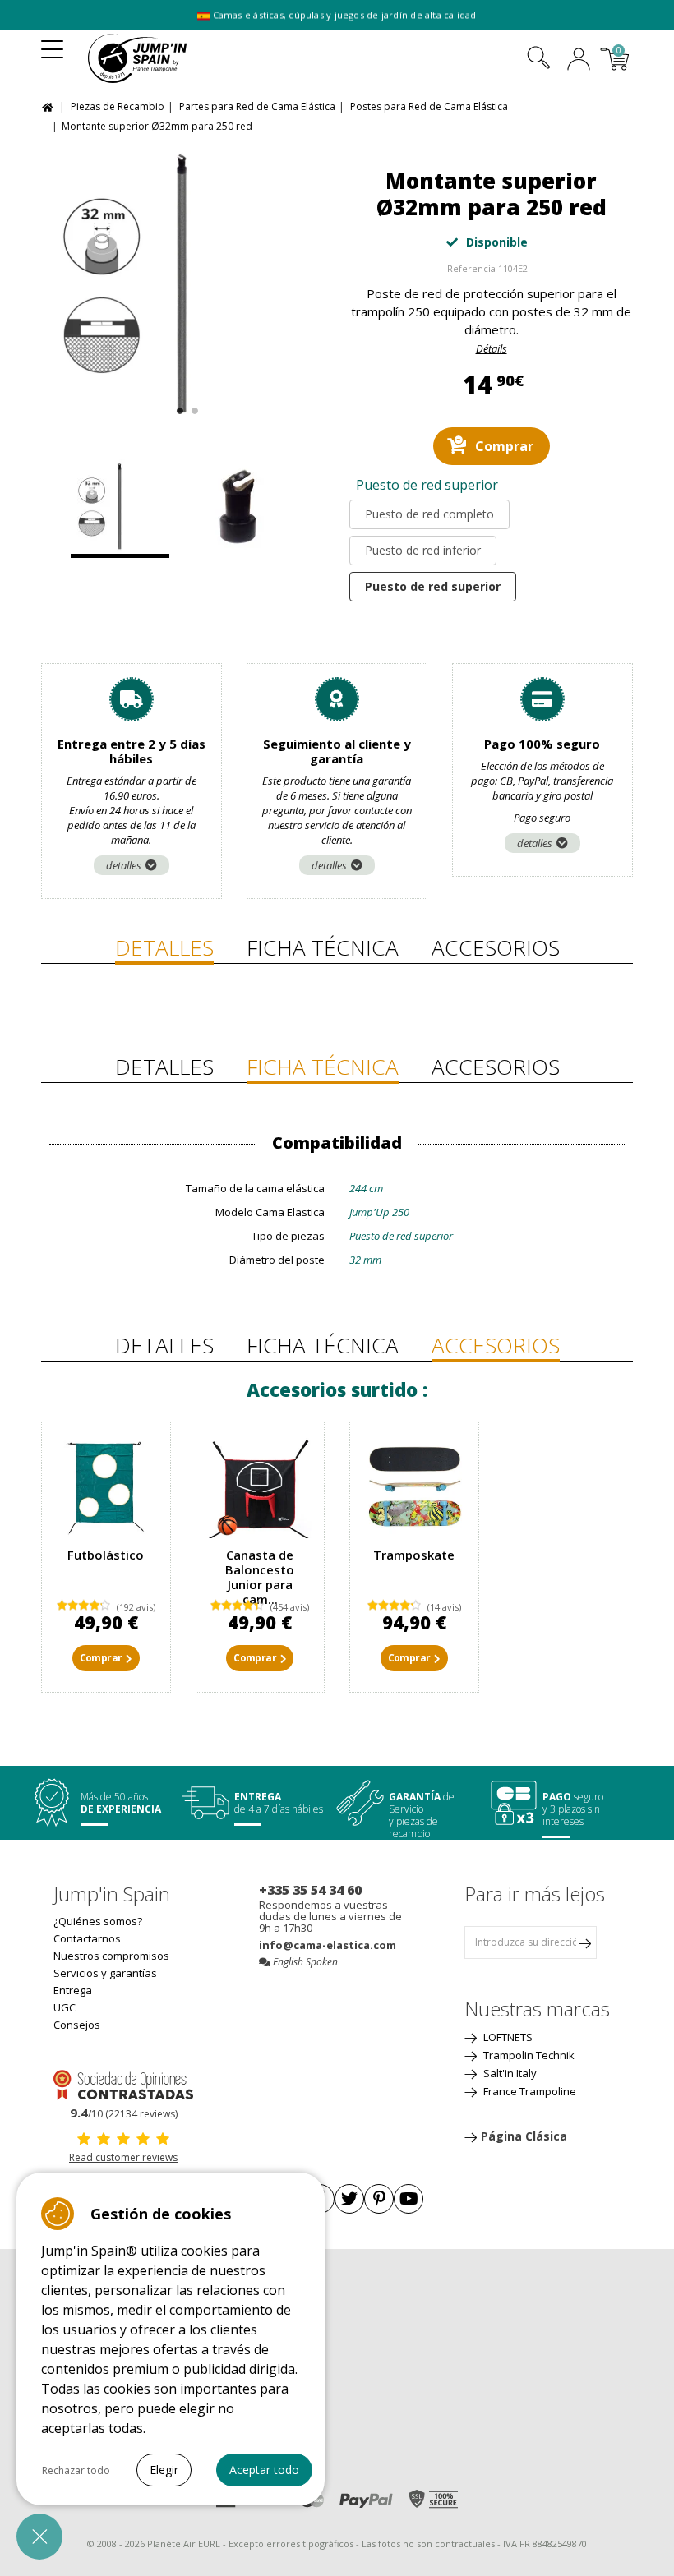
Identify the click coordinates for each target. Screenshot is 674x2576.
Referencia (471, 268)
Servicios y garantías (105, 1973)
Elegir (164, 2470)
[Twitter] (349, 2199)
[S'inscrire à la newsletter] (584, 1942)
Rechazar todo (76, 2470)
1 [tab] (178, 407)
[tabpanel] (183, 285)
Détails (492, 348)
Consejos (77, 2025)
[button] (39, 2537)
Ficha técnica (323, 947)
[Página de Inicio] (50, 106)
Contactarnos (87, 1938)
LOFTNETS (507, 2037)
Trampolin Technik (528, 2055)
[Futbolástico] (106, 1486)
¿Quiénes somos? (98, 1921)
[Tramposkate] (414, 1486)
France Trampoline (529, 2091)
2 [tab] (193, 407)
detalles (124, 865)
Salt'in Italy (509, 2073)
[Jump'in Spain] (162, 58)
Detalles (164, 947)
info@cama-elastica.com (328, 1945)
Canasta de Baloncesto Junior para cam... (260, 1577)
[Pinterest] (379, 2199)
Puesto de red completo (429, 514)
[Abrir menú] (52, 44)
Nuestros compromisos (111, 1956)
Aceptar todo (264, 2470)
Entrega (73, 1990)
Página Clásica (524, 2136)
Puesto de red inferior (423, 550)
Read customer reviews (123, 2157)
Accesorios (496, 947)
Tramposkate (414, 1555)
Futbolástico (106, 1555)
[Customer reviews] (123, 2084)
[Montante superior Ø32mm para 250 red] (183, 285)
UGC (65, 2007)
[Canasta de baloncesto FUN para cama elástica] (261, 1486)
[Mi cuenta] (579, 61)
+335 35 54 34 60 (310, 1890)
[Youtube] (409, 2199)
